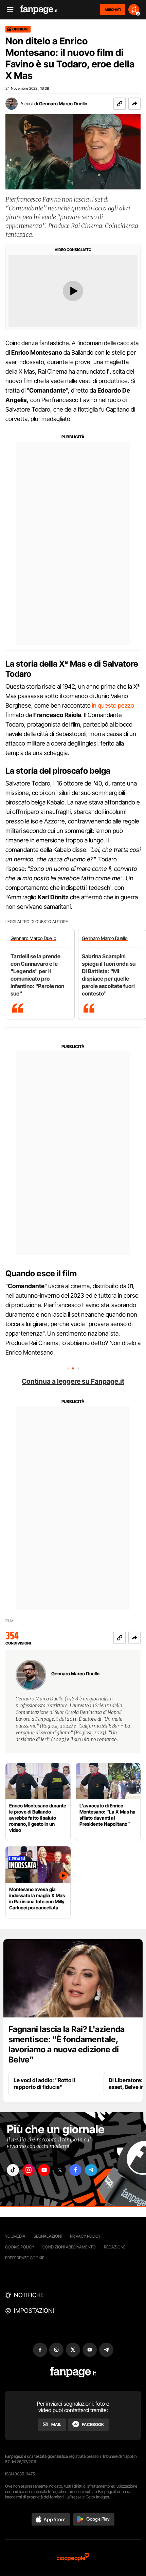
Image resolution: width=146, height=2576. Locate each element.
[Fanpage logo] (39, 10)
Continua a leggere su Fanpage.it (73, 1381)
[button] (134, 104)
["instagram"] (29, 2170)
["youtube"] (44, 2170)
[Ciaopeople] (73, 2558)
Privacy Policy (85, 2236)
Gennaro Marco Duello (63, 103)
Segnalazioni (48, 2236)
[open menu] (8, 10)
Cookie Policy (20, 2247)
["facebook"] (75, 2170)
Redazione (115, 2247)
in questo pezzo (113, 705)
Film (9, 1621)
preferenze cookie (25, 2258)
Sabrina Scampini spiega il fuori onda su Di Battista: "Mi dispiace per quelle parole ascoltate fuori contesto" (109, 975)
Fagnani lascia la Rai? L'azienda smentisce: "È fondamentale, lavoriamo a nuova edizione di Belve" (67, 2044)
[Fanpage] (73, 2372)
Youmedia (15, 2236)
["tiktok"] (13, 2170)
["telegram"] (91, 2170)
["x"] (60, 2170)
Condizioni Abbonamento (69, 2247)
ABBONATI (113, 9)
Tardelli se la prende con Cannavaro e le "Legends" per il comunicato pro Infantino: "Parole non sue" (37, 975)
